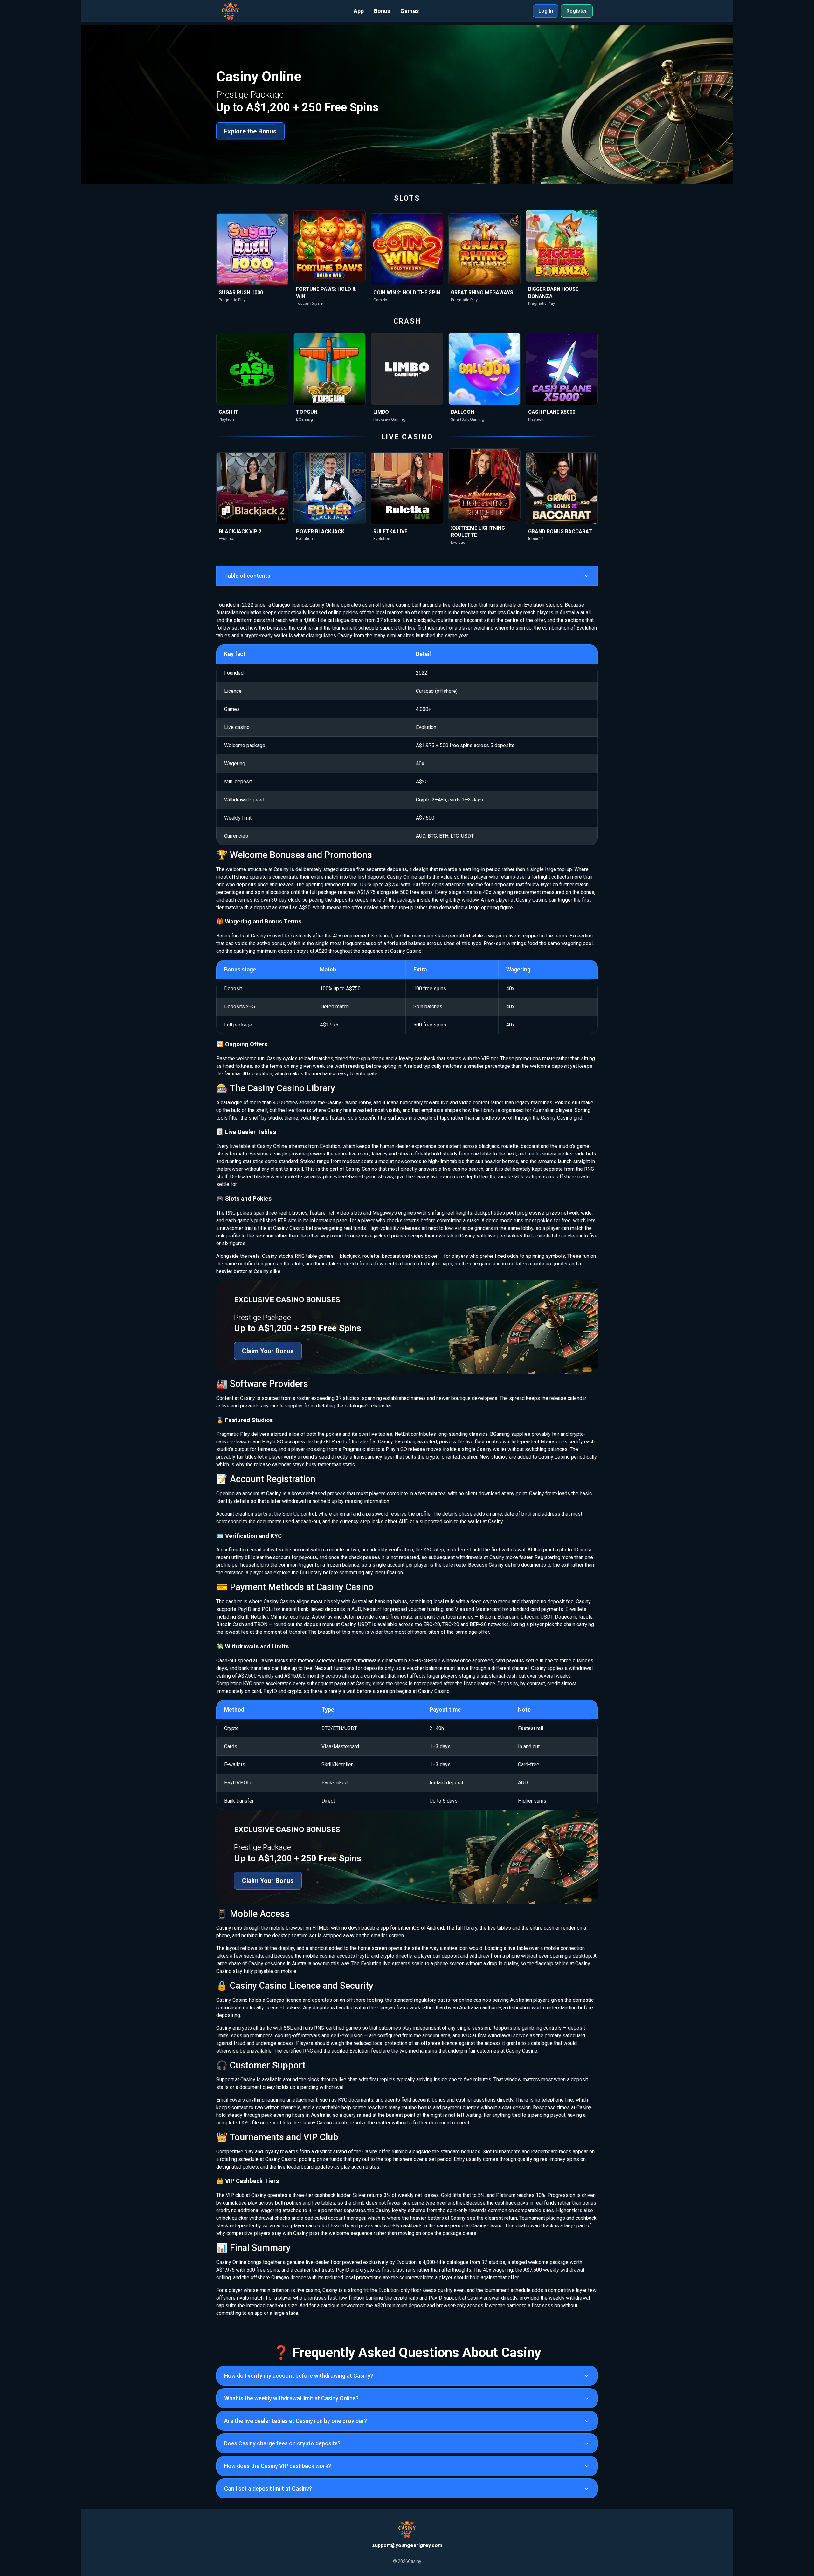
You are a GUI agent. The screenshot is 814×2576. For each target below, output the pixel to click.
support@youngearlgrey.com (407, 2545)
